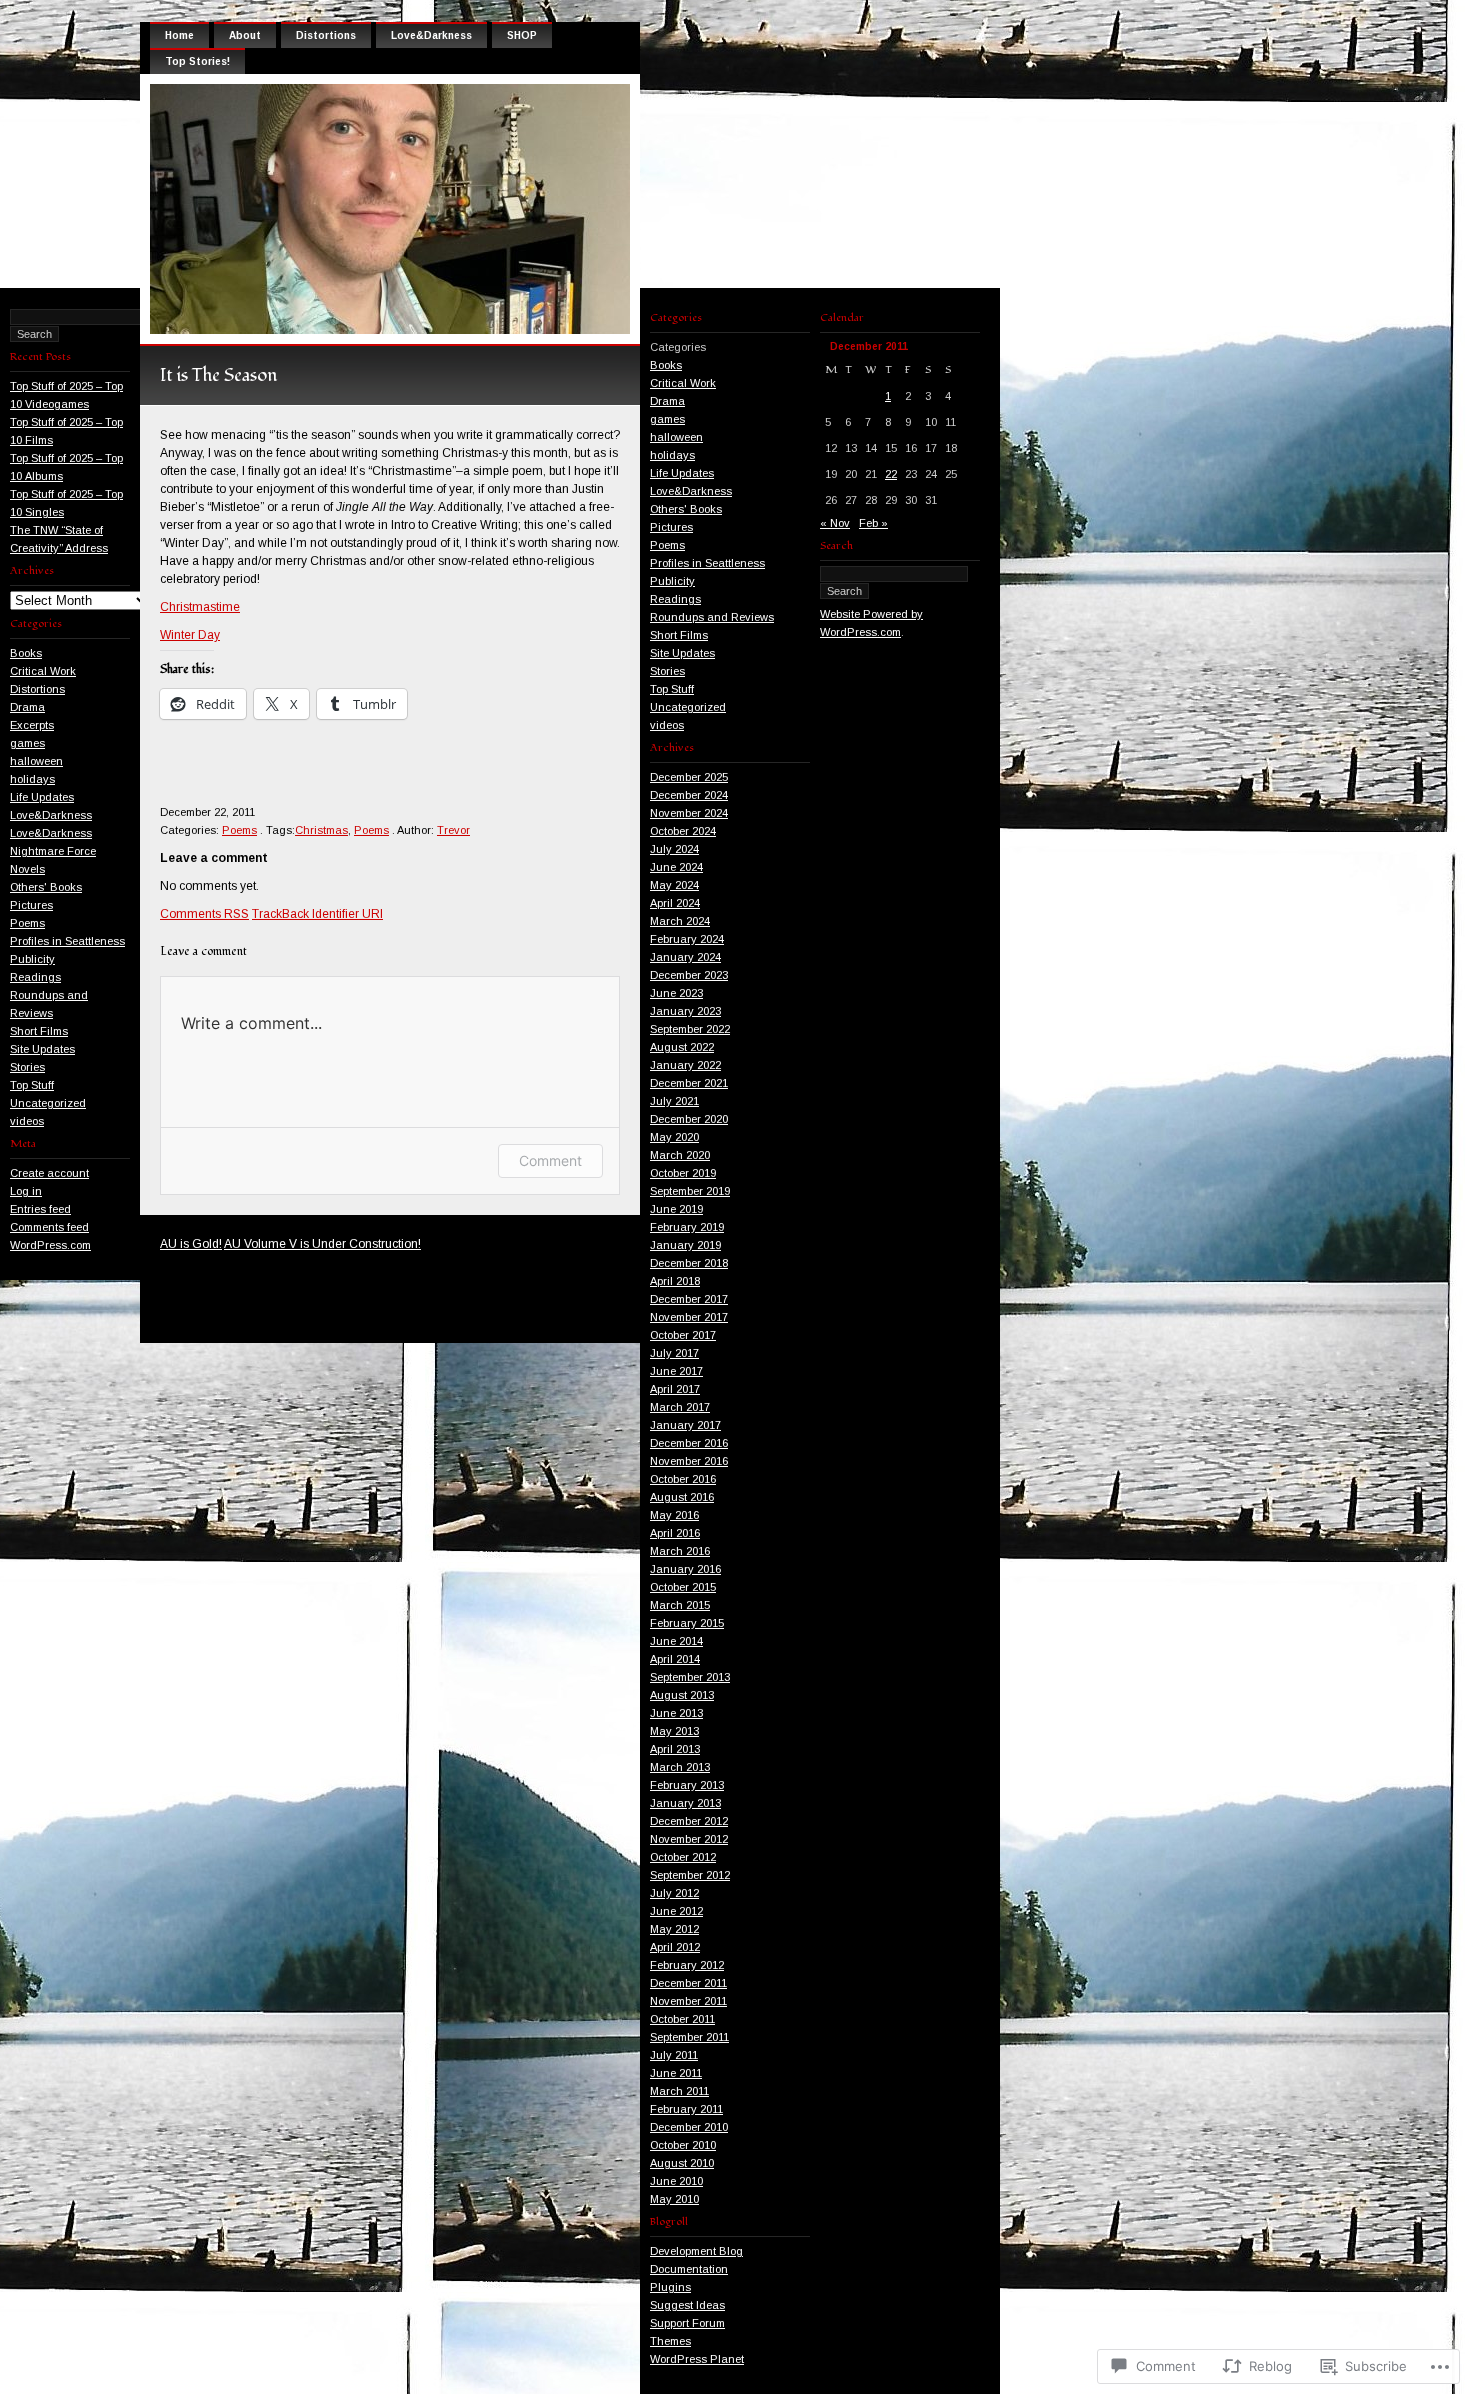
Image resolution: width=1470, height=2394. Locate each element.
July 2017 (674, 1353)
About (245, 35)
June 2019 (676, 1209)
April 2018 (675, 1281)
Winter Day (190, 635)
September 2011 (689, 2037)
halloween (36, 761)
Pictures (31, 905)
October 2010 (683, 2145)
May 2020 (674, 1137)
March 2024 (680, 921)
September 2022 (690, 1029)
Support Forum (687, 2323)
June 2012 (676, 1911)
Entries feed (40, 1209)
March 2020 (680, 1155)
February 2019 (687, 1227)
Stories (27, 1067)
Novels (27, 869)
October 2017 (683, 1335)
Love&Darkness (51, 815)
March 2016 (680, 1551)
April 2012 (675, 1947)
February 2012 (687, 1965)
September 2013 (690, 1677)
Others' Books (46, 887)
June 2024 (676, 867)
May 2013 (674, 1731)
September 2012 (690, 1875)
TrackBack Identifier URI (317, 914)
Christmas (321, 830)
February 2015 (687, 1623)
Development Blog (696, 2251)
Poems (27, 923)
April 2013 (675, 1749)
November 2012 (689, 1839)
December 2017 (689, 1299)
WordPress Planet (697, 2359)
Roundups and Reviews (712, 617)
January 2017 (685, 1425)
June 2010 (676, 2181)
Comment (550, 1160)
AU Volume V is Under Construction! (322, 1244)
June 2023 (676, 993)
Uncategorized (48, 1103)
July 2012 (674, 1893)
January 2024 (685, 957)
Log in (26, 1191)
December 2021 (689, 1083)
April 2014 (675, 1659)
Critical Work (43, 671)
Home (179, 35)
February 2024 (687, 939)
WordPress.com (50, 1245)
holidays (32, 779)
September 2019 (690, 1191)
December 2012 (689, 1821)
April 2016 (675, 1533)
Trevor (453, 830)
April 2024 (675, 903)
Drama (27, 707)
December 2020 (689, 1119)
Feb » (873, 523)
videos (27, 1121)
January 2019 (685, 1245)
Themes (670, 2341)
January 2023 (685, 1011)
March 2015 (680, 1605)
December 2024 (689, 795)
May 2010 (674, 2199)
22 (891, 474)
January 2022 (685, 1065)
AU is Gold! (191, 1244)
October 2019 (683, 1173)
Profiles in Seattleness (67, 941)
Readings (35, 977)
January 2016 (685, 1569)
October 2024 (683, 831)
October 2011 (682, 2019)
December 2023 (689, 975)
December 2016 (689, 1443)
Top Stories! (197, 61)
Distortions (37, 689)
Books (26, 653)
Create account (49, 1173)
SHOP (522, 35)
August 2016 (682, 1497)
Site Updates (42, 1049)
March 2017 (680, 1407)
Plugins (670, 2287)
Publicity (32, 959)
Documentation (689, 2269)
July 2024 (674, 849)
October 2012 (683, 1857)
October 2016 (683, 1479)
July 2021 (674, 1101)
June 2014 (676, 1641)
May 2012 (674, 1929)
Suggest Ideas (687, 2305)
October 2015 (683, 1587)
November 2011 (688, 2001)
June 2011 (676, 2073)
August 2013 (682, 1695)
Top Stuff (32, 1085)
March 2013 (680, 1767)
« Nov (835, 523)
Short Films (39, 1031)
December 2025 (689, 777)
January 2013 (685, 1803)
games (27, 743)
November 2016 (689, 1461)
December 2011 (688, 1983)
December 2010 (689, 2127)
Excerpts (32, 725)
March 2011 (679, 2091)
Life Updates (42, 797)
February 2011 (686, 2109)
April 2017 (675, 1389)
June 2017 (676, 1371)
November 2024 (689, 813)
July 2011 (674, 2055)
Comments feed (49, 1227)
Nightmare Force (53, 851)
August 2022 (682, 1047)
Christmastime (200, 607)
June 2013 (676, 1713)
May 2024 (674, 885)
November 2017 (689, 1317)
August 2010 (682, 2163)
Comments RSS (204, 914)
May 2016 (674, 1515)
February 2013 (687, 1785)
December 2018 (689, 1263)
